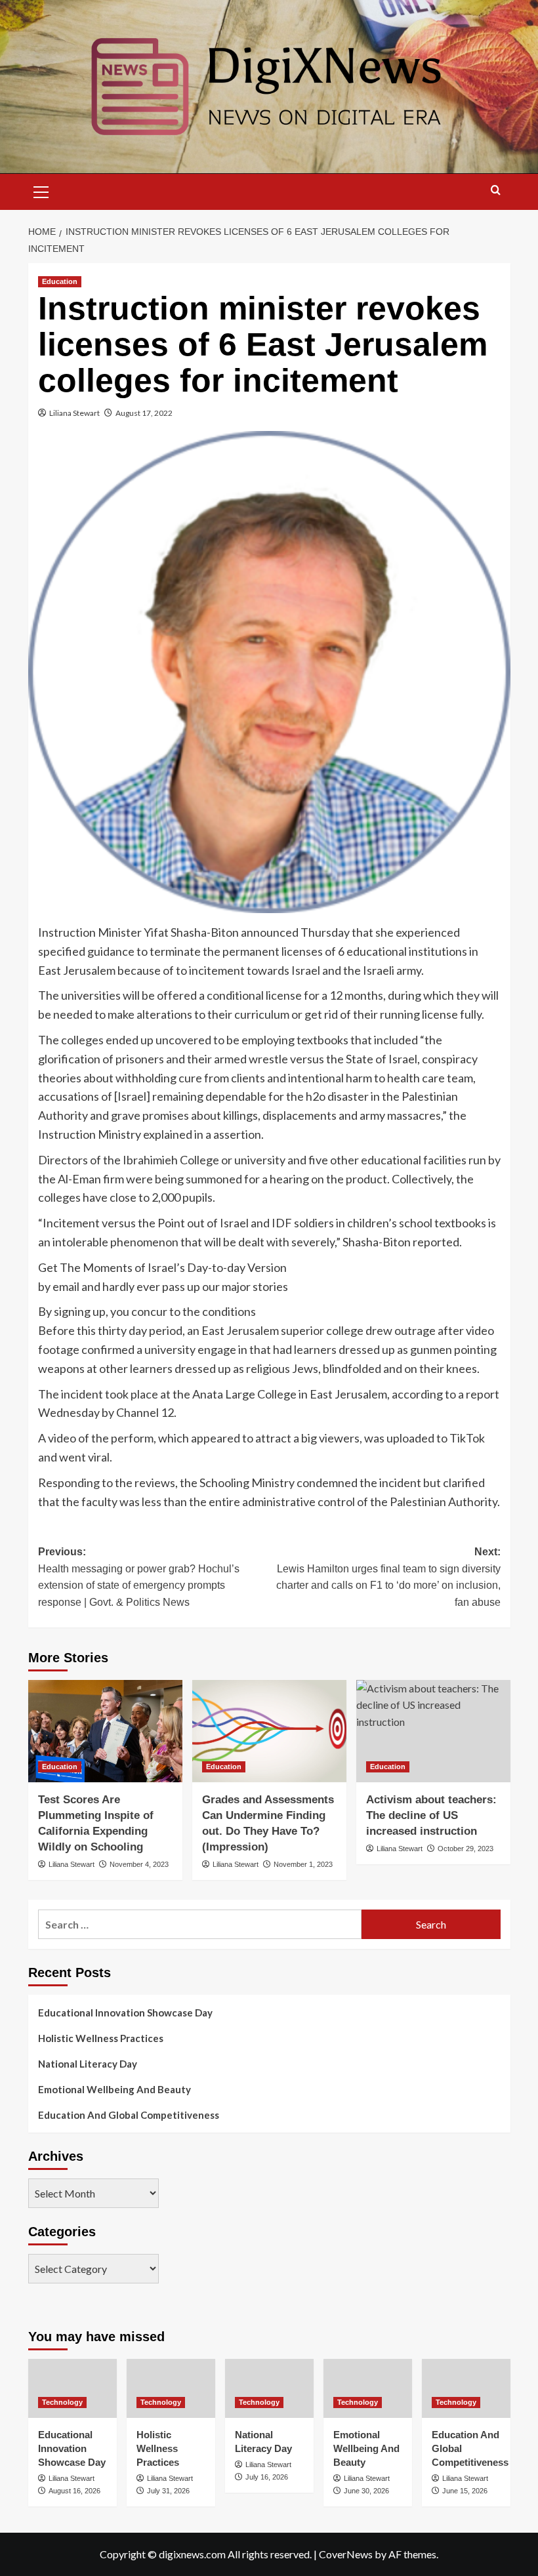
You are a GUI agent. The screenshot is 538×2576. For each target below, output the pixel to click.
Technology (62, 2402)
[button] (41, 190)
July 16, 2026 (267, 2477)
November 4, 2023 (139, 1864)
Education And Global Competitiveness (129, 2115)
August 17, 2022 (144, 413)
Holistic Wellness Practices (101, 2038)
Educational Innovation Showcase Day (125, 2013)
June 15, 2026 (465, 2491)
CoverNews (346, 2554)
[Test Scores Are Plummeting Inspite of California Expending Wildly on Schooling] (105, 1731)
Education (60, 281)
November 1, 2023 (303, 1864)
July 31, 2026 (168, 2491)
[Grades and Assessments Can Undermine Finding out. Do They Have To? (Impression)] (269, 1731)
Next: (388, 1577)
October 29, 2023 (466, 1849)
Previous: (139, 1577)
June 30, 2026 (366, 2491)
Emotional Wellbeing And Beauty (114, 2089)
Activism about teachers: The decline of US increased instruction (431, 1815)
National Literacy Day (88, 2064)
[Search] (496, 191)
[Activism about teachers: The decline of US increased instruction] (433, 1731)
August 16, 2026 (74, 2491)
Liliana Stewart (74, 413)
